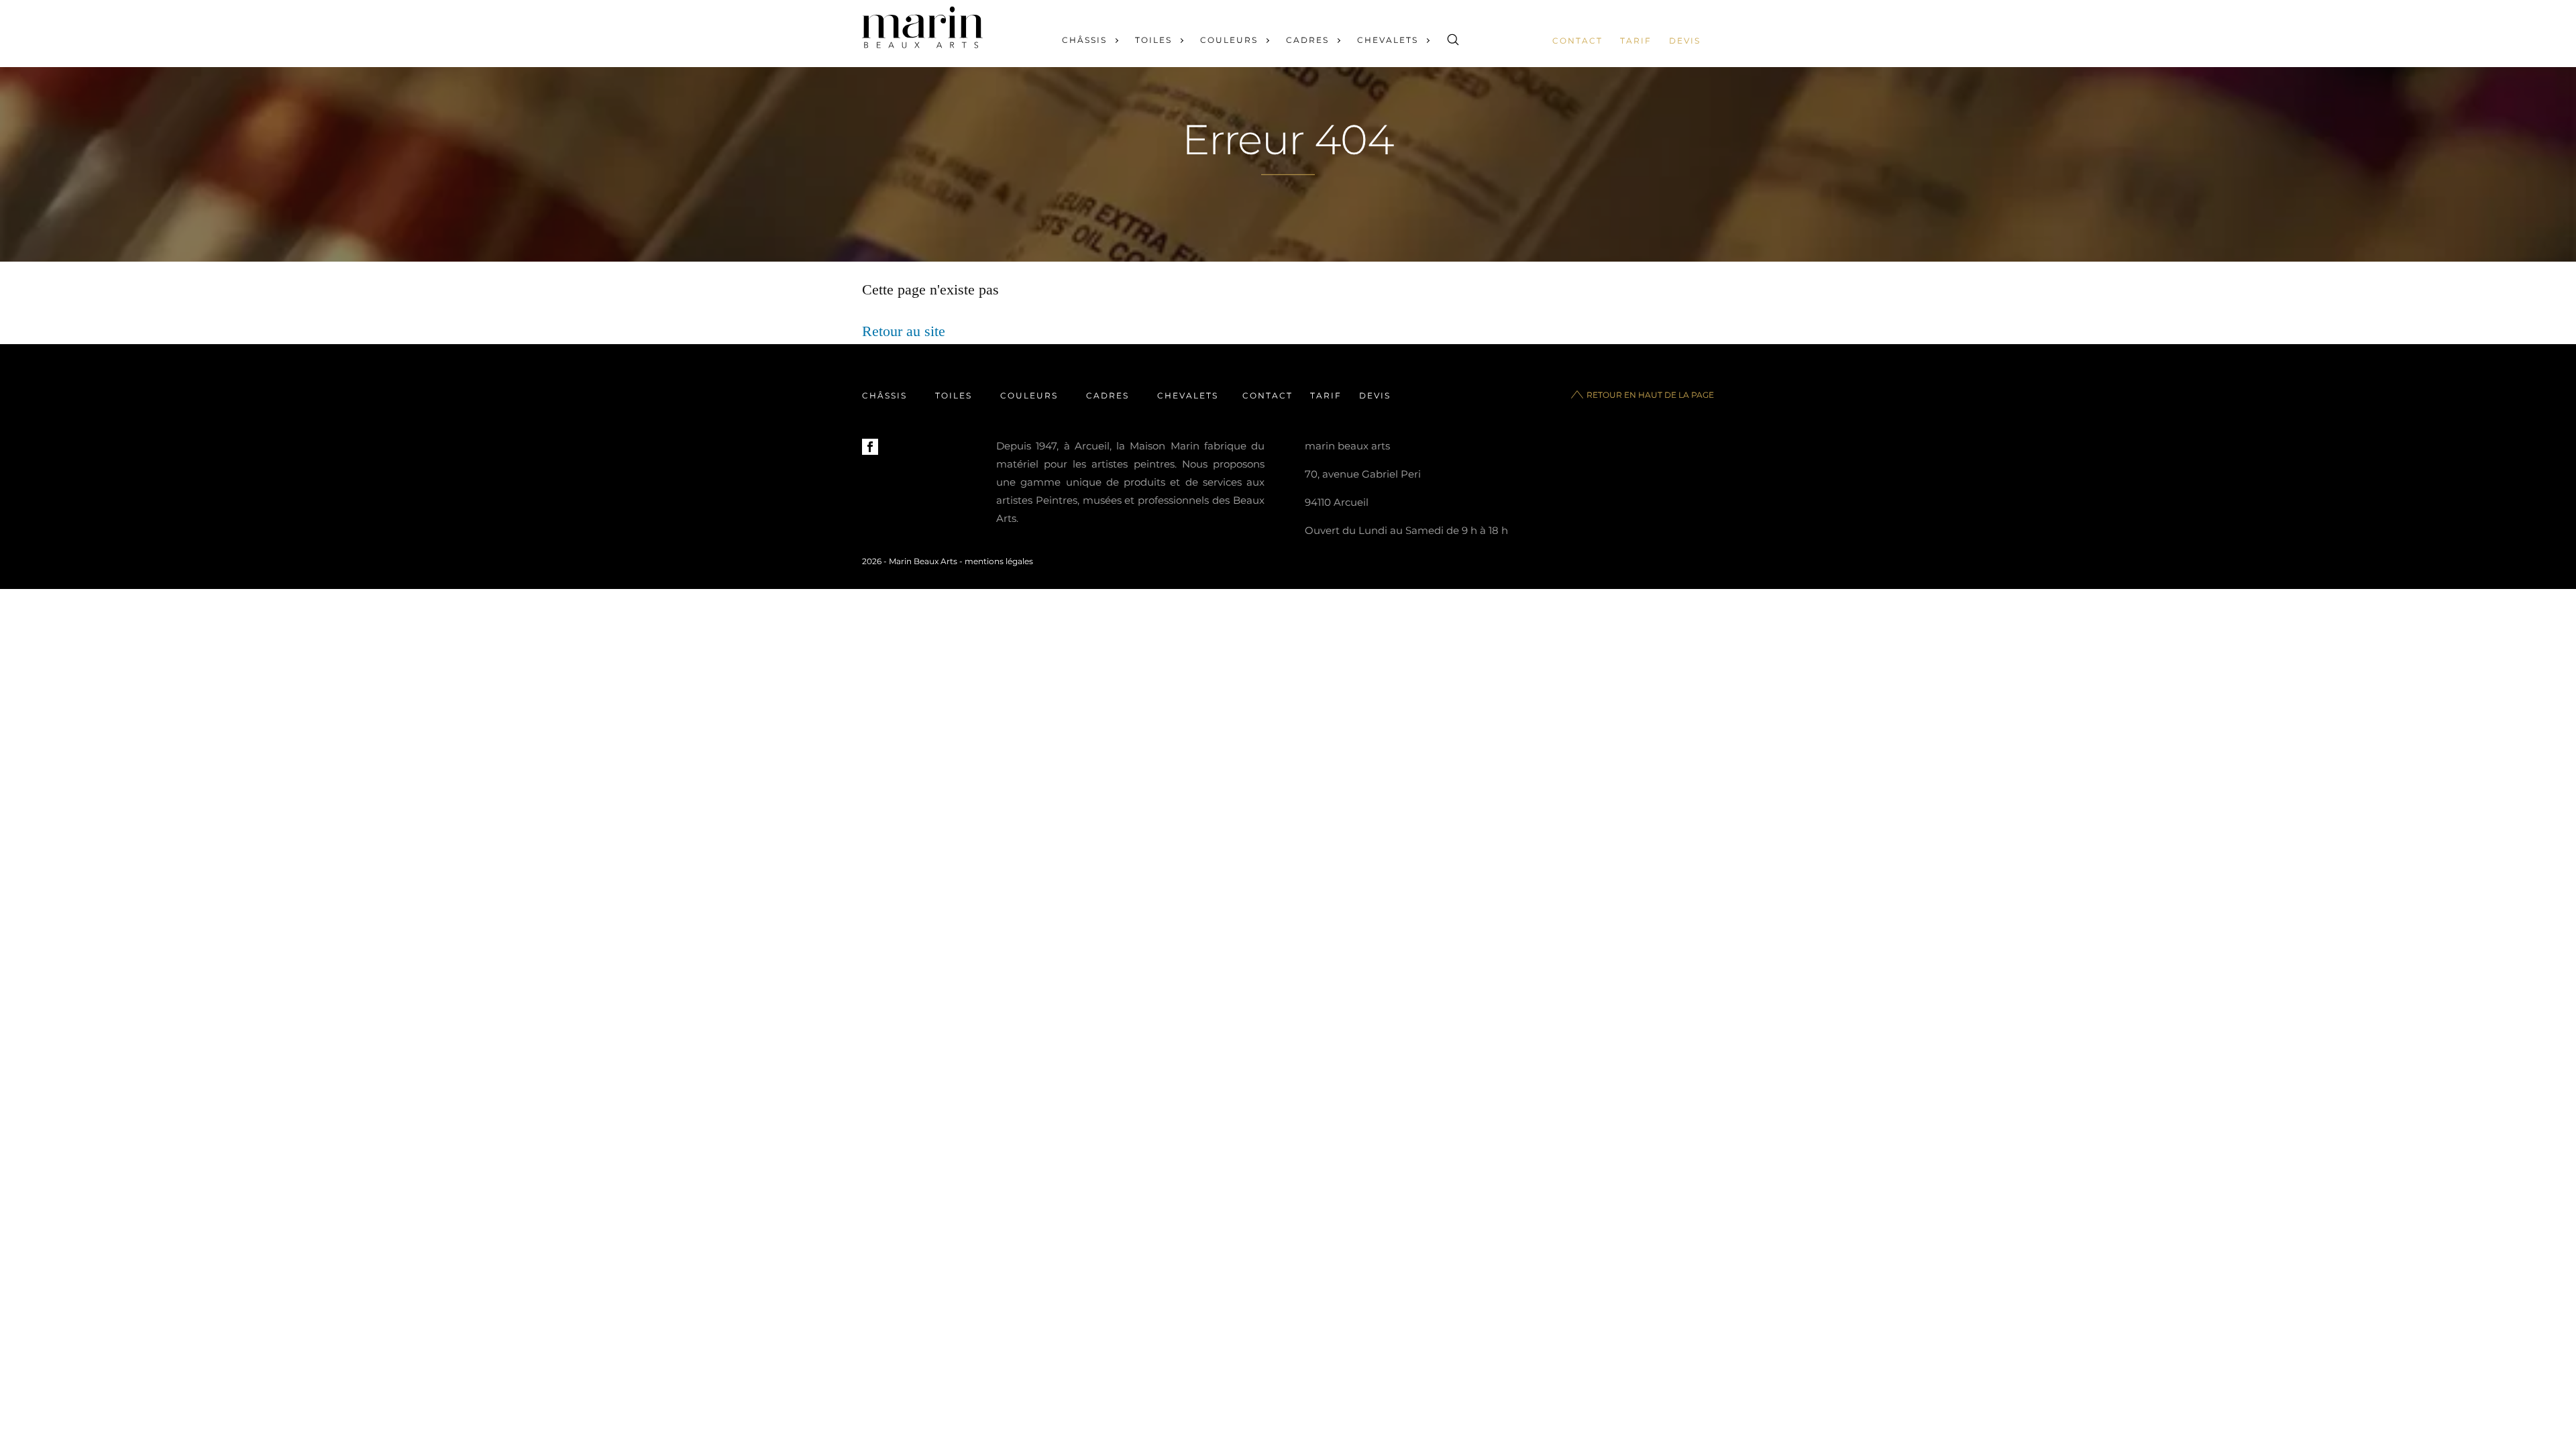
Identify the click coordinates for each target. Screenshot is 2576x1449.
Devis (1685, 41)
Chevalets (1388, 40)
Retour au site (904, 331)
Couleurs (1229, 40)
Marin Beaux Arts (923, 561)
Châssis (1084, 40)
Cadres (1307, 40)
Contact (1577, 41)
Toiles (1153, 40)
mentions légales (999, 561)
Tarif (1636, 41)
